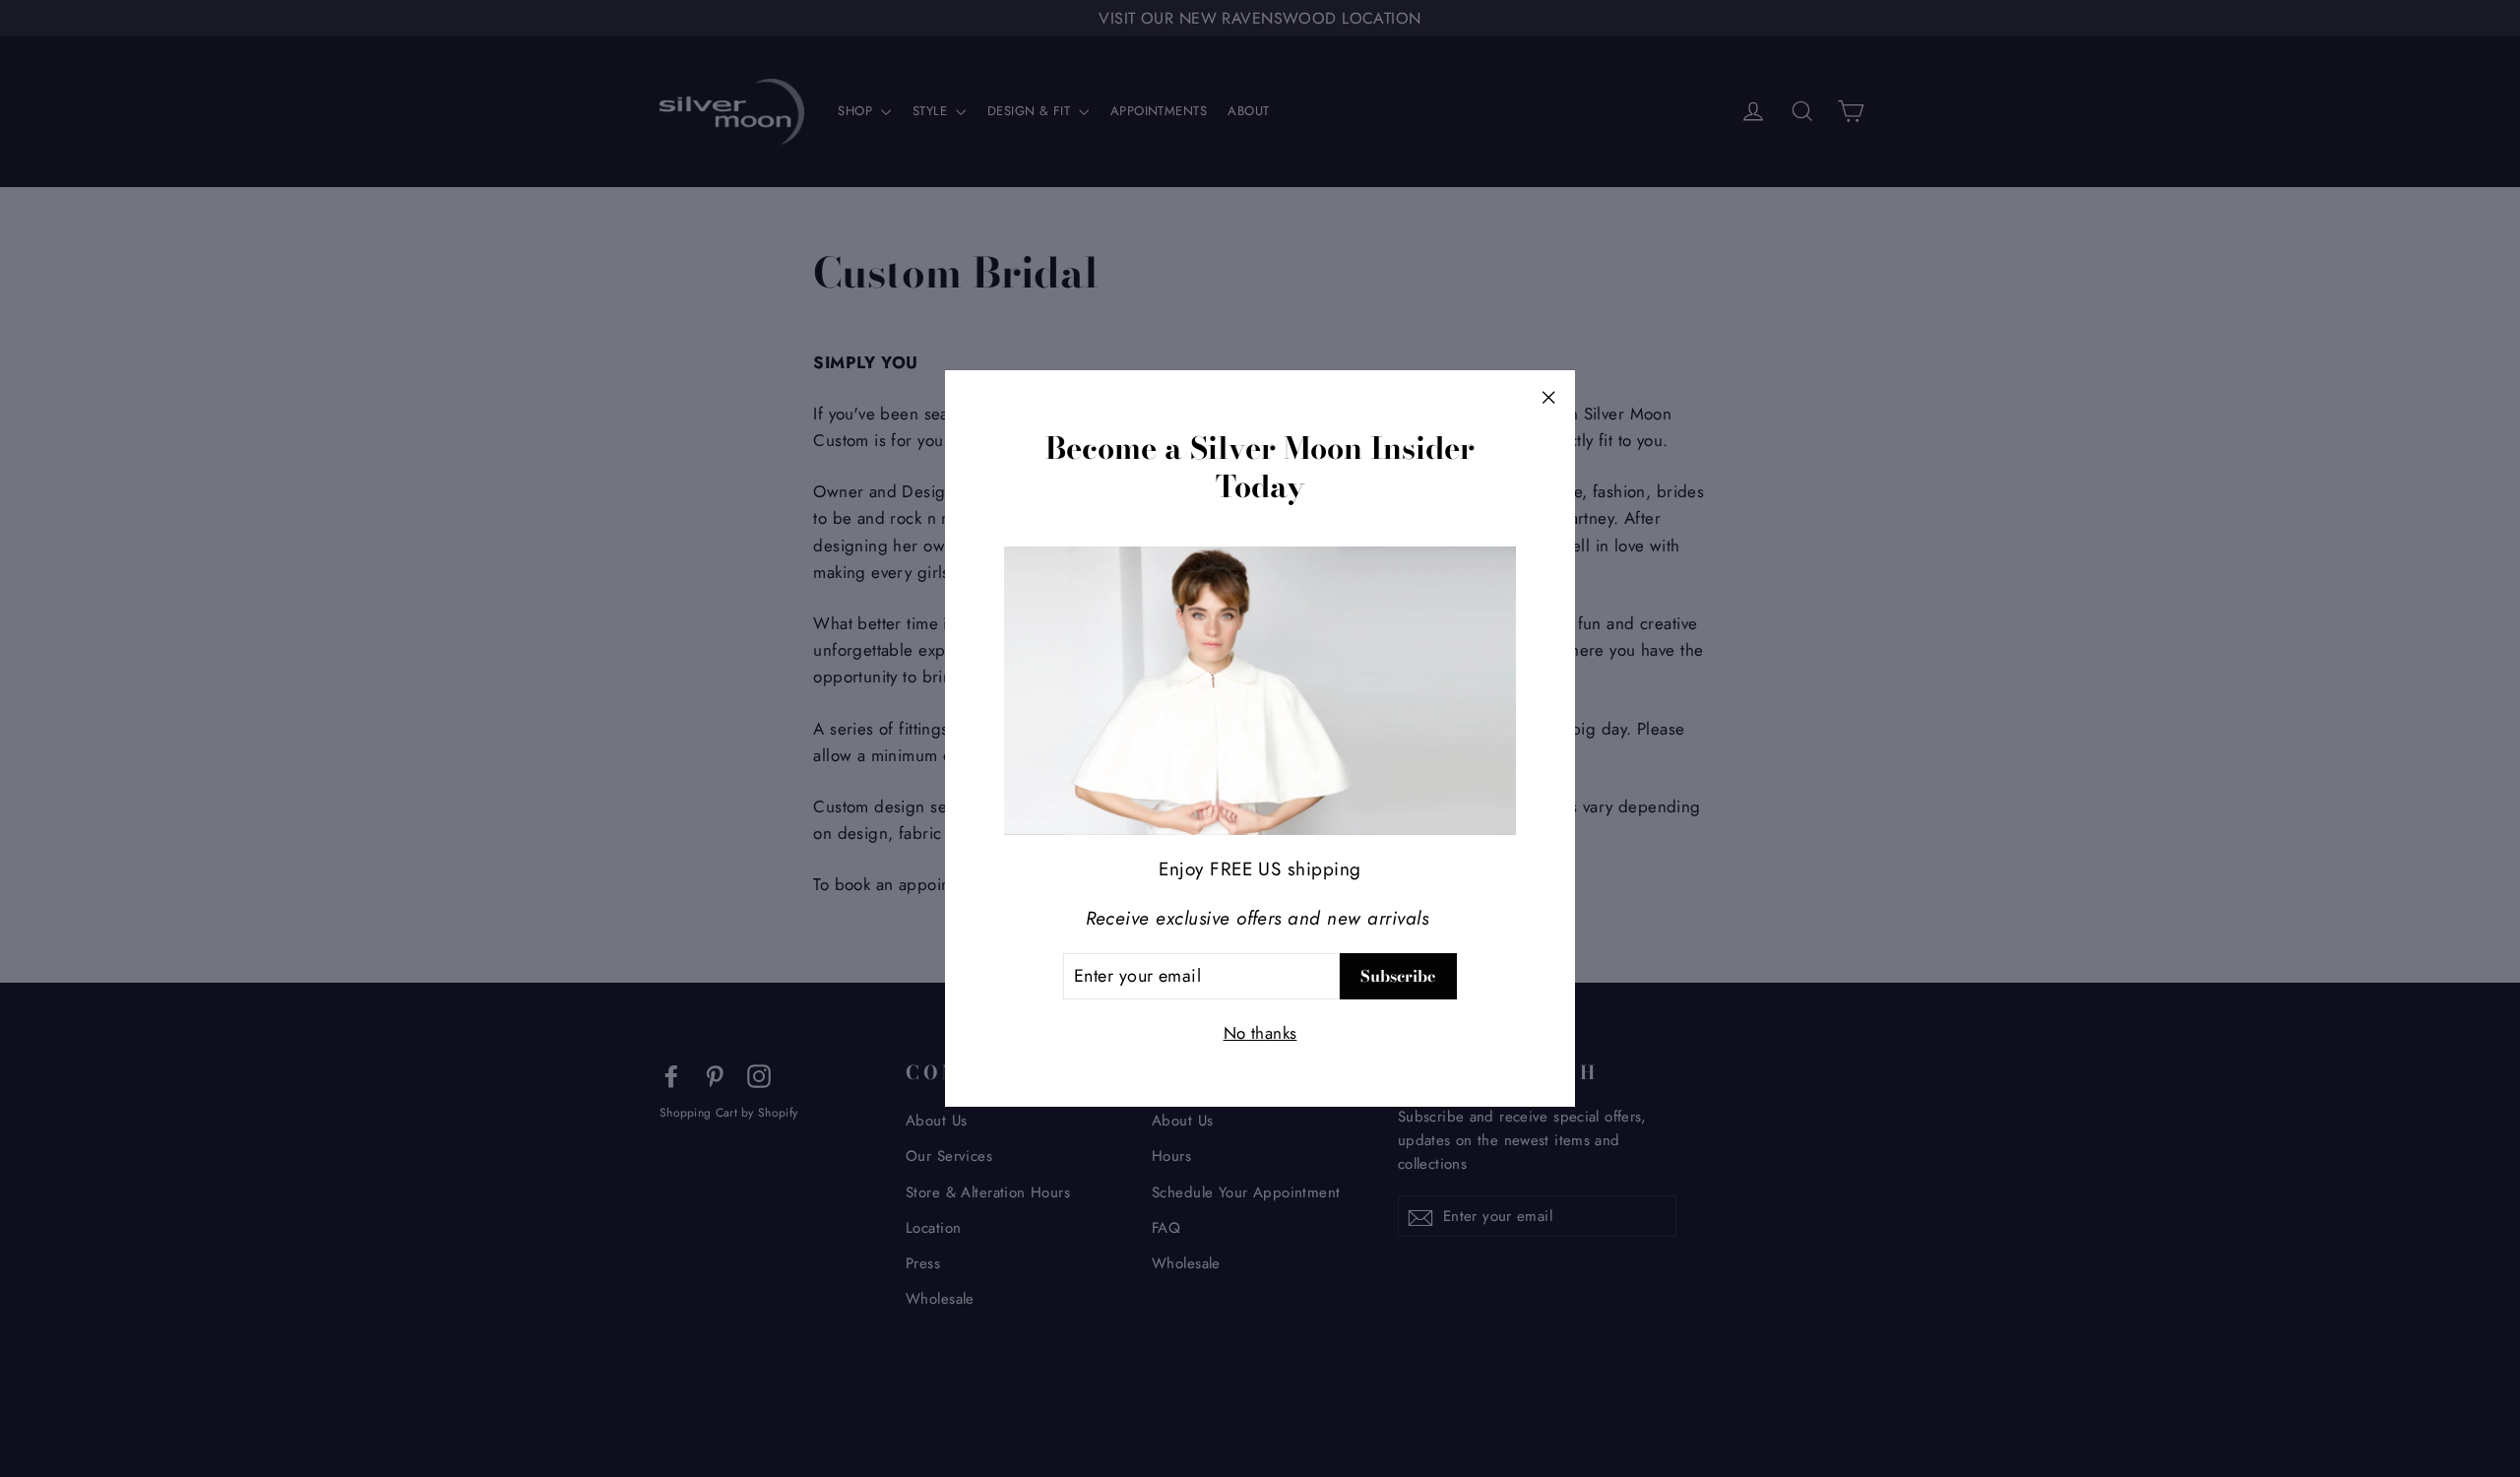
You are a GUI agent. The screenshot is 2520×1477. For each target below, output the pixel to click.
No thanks (1260, 1033)
